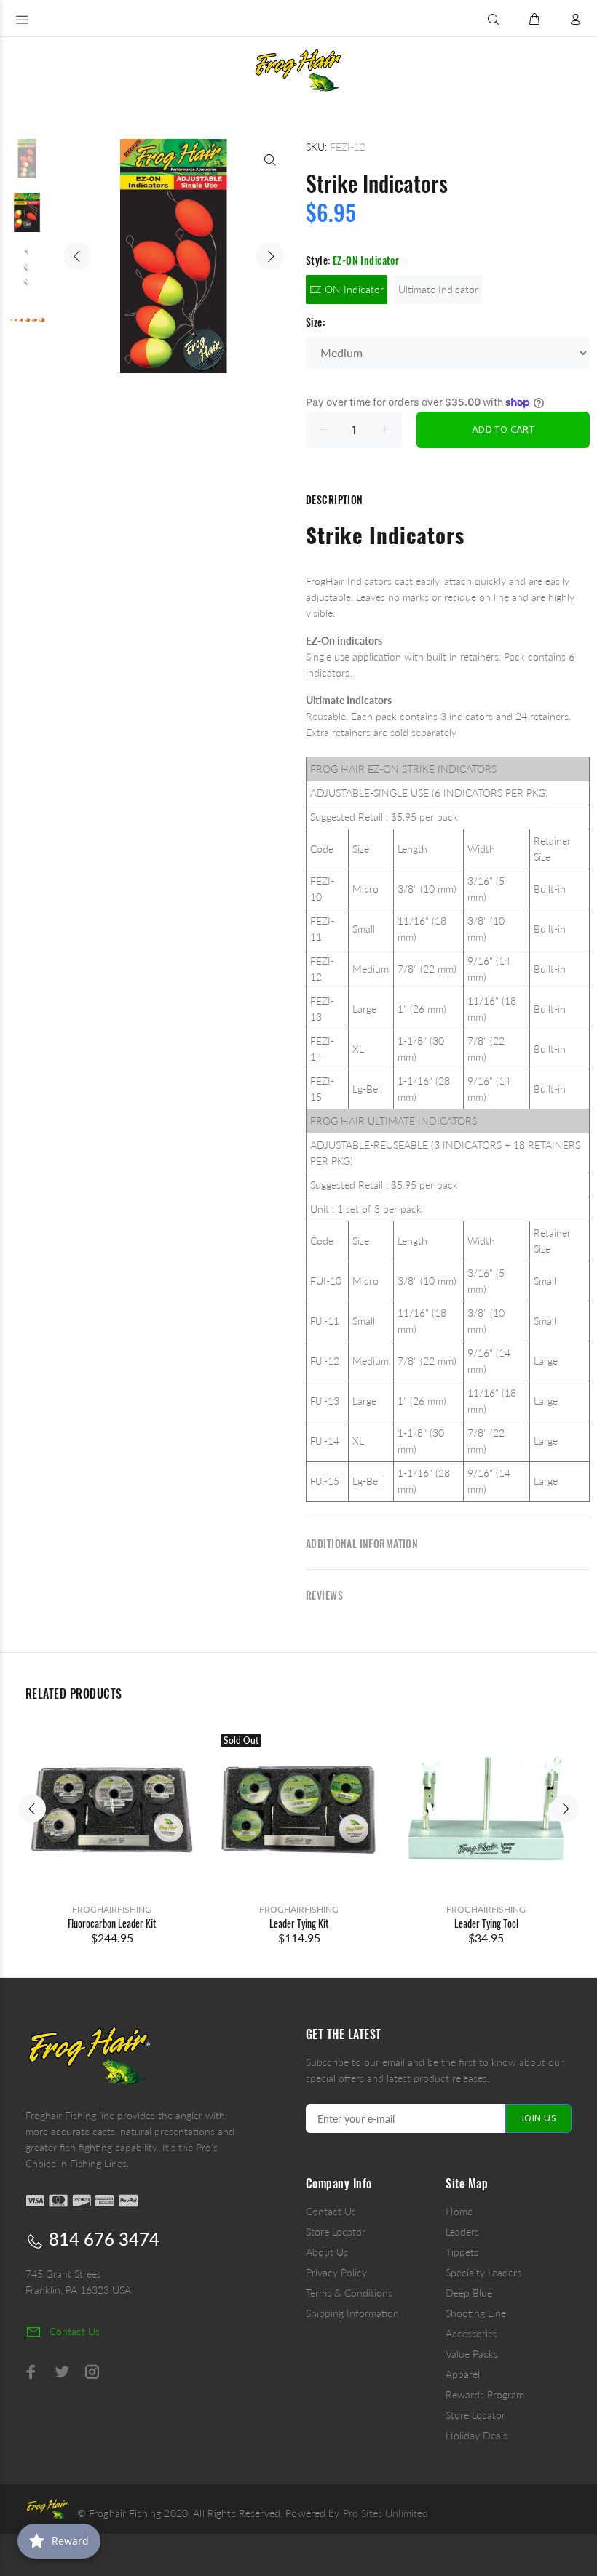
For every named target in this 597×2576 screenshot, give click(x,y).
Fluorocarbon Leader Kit (112, 1923)
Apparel (463, 2374)
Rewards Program (485, 2394)
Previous (77, 256)
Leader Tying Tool (486, 1923)
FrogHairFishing (112, 1909)
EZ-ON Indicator (347, 289)
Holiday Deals (477, 2435)
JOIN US (538, 2119)
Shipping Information (352, 2313)
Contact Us (331, 2211)
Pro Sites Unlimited (386, 2513)
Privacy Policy (336, 2272)
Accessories (471, 2333)
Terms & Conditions (349, 2293)
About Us (327, 2252)
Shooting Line (476, 2313)
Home (459, 2211)
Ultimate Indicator (438, 289)
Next (270, 256)
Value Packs (472, 2354)
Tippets (462, 2252)
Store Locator (336, 2232)
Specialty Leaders (483, 2272)
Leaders (462, 2232)
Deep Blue (469, 2293)
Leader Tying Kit (299, 1923)
